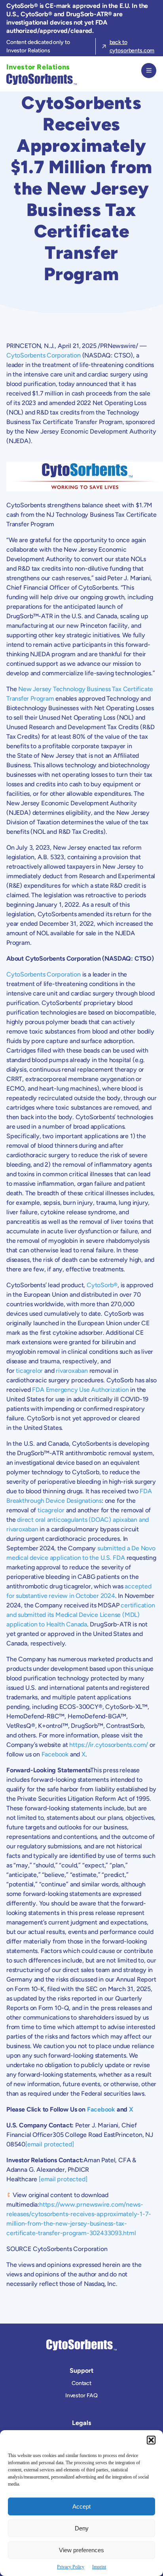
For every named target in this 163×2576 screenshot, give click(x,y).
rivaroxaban (72, 1371)
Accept (81, 2506)
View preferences (81, 2550)
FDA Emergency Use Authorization (80, 1390)
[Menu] (149, 71)
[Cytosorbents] (40, 79)
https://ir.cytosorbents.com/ (109, 1745)
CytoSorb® (102, 1285)
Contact (81, 2383)
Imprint (99, 2567)
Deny (82, 2528)
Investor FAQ (81, 2395)
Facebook (55, 1754)
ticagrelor (29, 1371)
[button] (151, 2440)
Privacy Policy (71, 2567)
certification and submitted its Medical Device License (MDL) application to (81, 1615)
